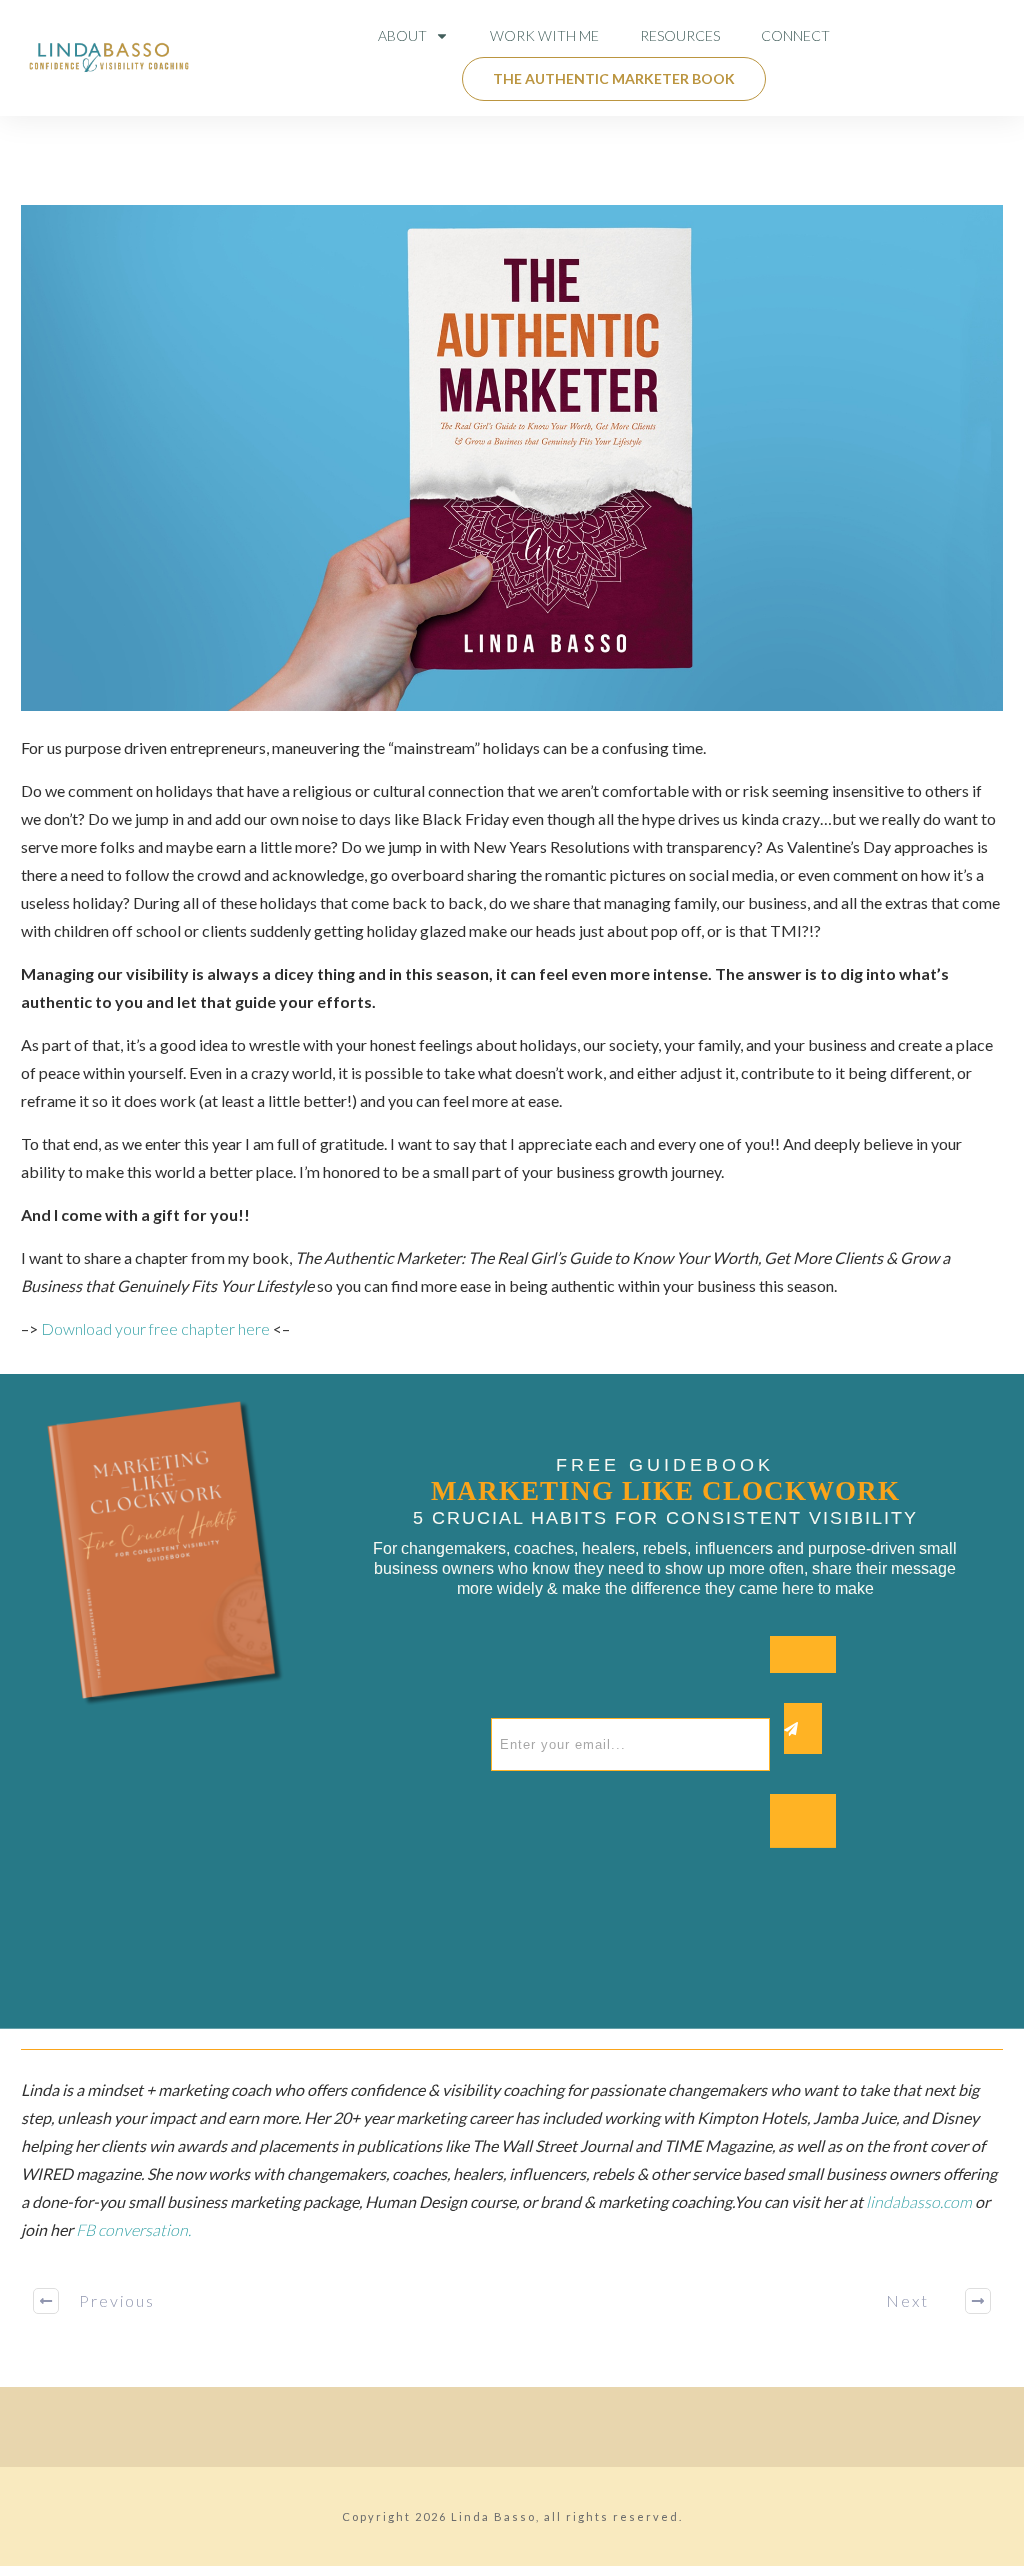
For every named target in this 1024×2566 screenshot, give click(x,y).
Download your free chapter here (155, 1328)
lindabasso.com (920, 2201)
